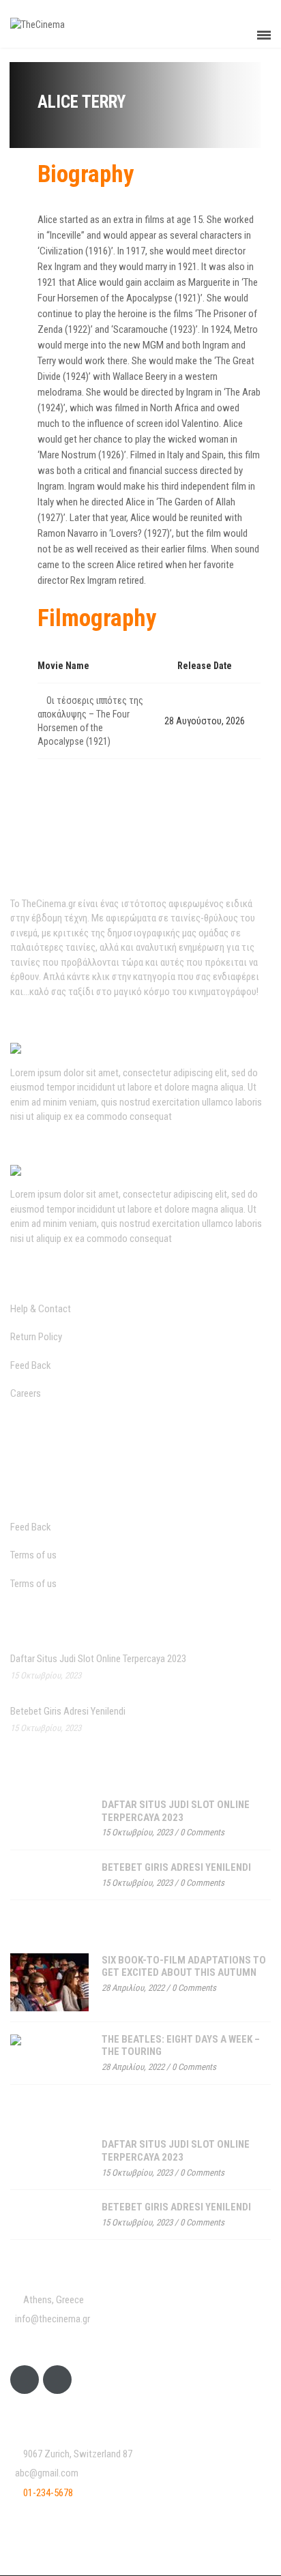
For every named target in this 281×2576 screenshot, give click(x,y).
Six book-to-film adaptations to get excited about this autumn (184, 1967)
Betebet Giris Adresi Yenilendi (68, 1711)
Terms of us (33, 1555)
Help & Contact (41, 1309)
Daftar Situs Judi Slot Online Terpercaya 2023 (98, 1659)
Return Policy (36, 1337)
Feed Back (31, 1365)
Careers (26, 1393)
